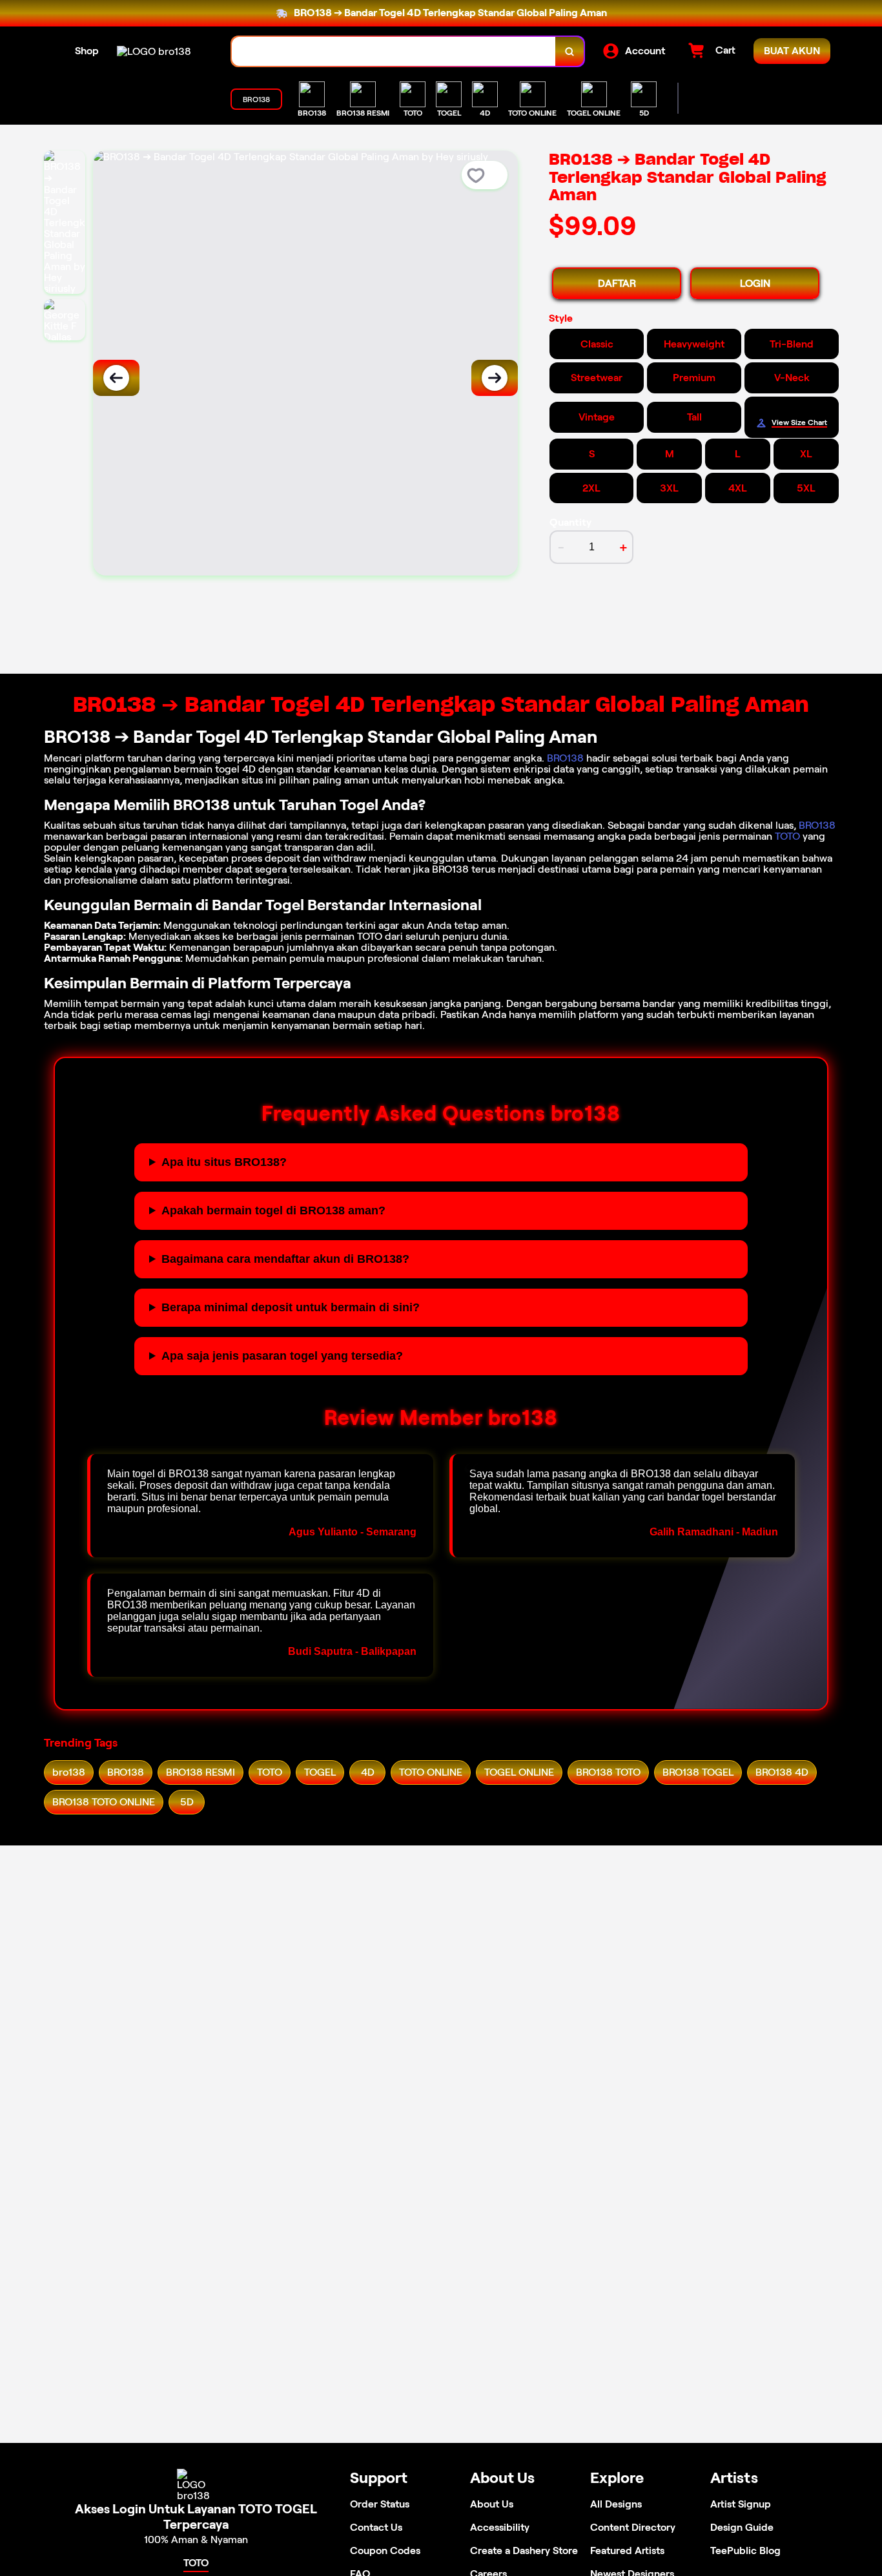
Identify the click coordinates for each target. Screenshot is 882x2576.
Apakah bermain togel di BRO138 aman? (273, 1210)
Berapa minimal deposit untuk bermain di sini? (291, 1307)
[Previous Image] (116, 378)
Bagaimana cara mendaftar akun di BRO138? (285, 1259)
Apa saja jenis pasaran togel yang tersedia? (282, 1356)
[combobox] (394, 51)
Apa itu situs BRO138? (224, 1162)
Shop (87, 51)
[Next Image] (495, 378)
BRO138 (565, 758)
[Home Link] (154, 51)
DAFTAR (617, 283)
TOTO (787, 836)
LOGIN (755, 283)
